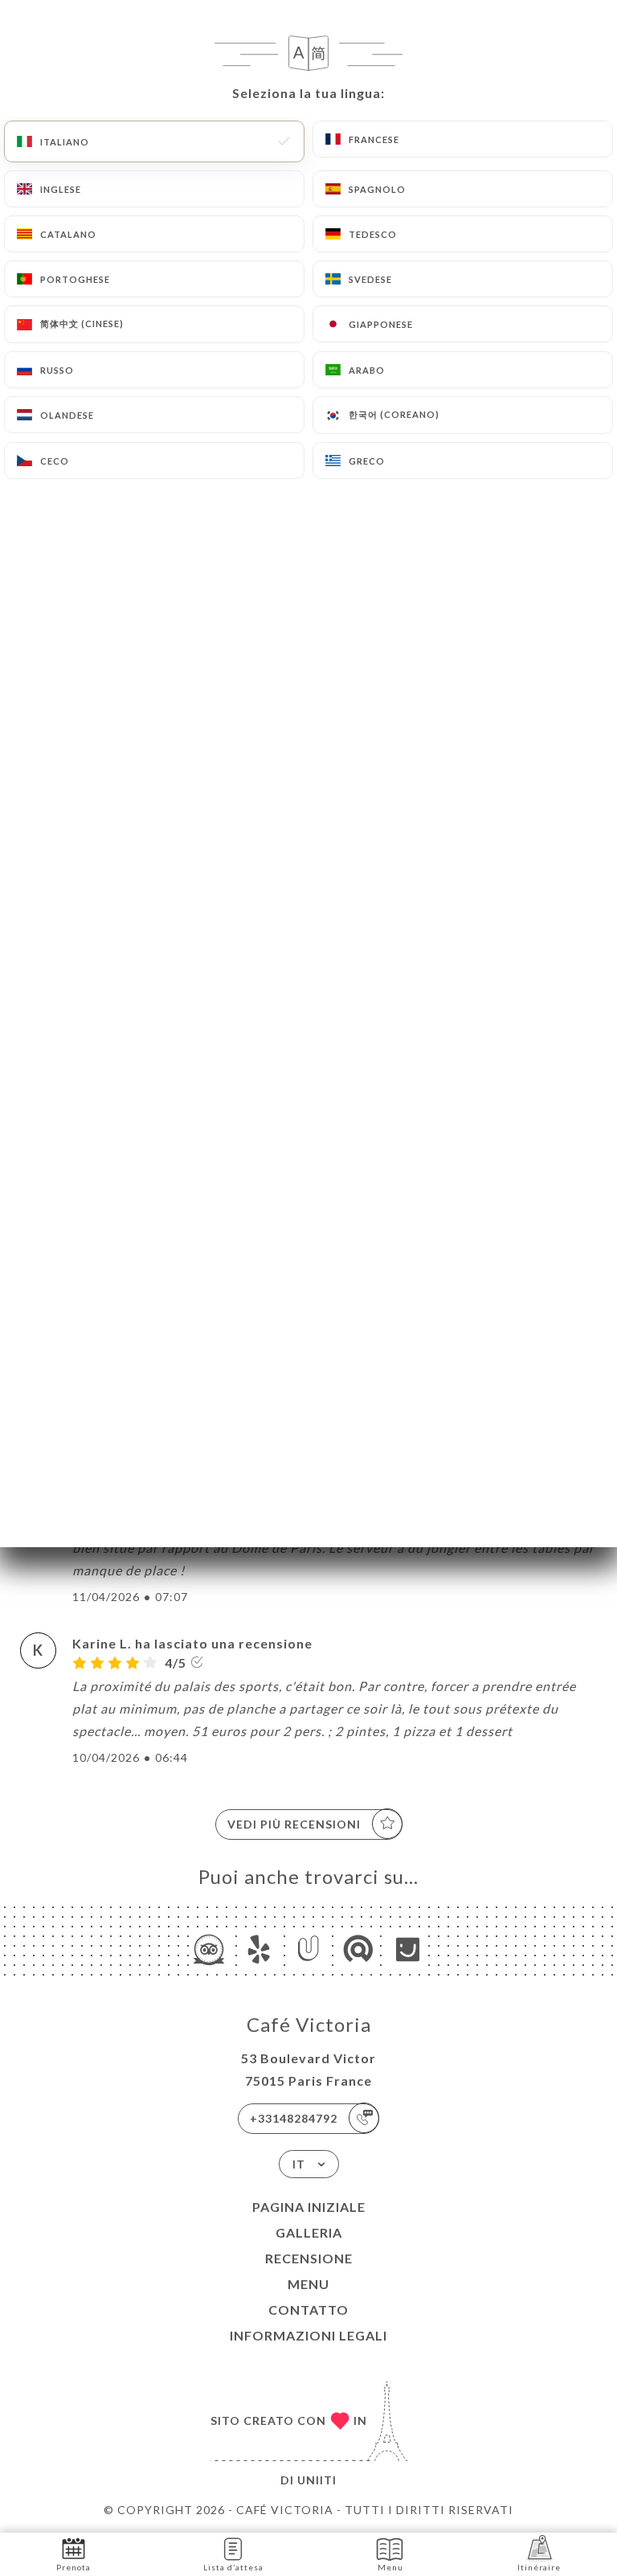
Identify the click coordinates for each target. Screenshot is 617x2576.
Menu (308, 2284)
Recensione (309, 2258)
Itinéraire (539, 2567)
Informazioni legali (308, 2335)
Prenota (74, 2567)
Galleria (309, 2232)
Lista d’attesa (233, 2567)
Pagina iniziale (309, 2207)
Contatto (308, 2310)
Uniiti (317, 2480)
